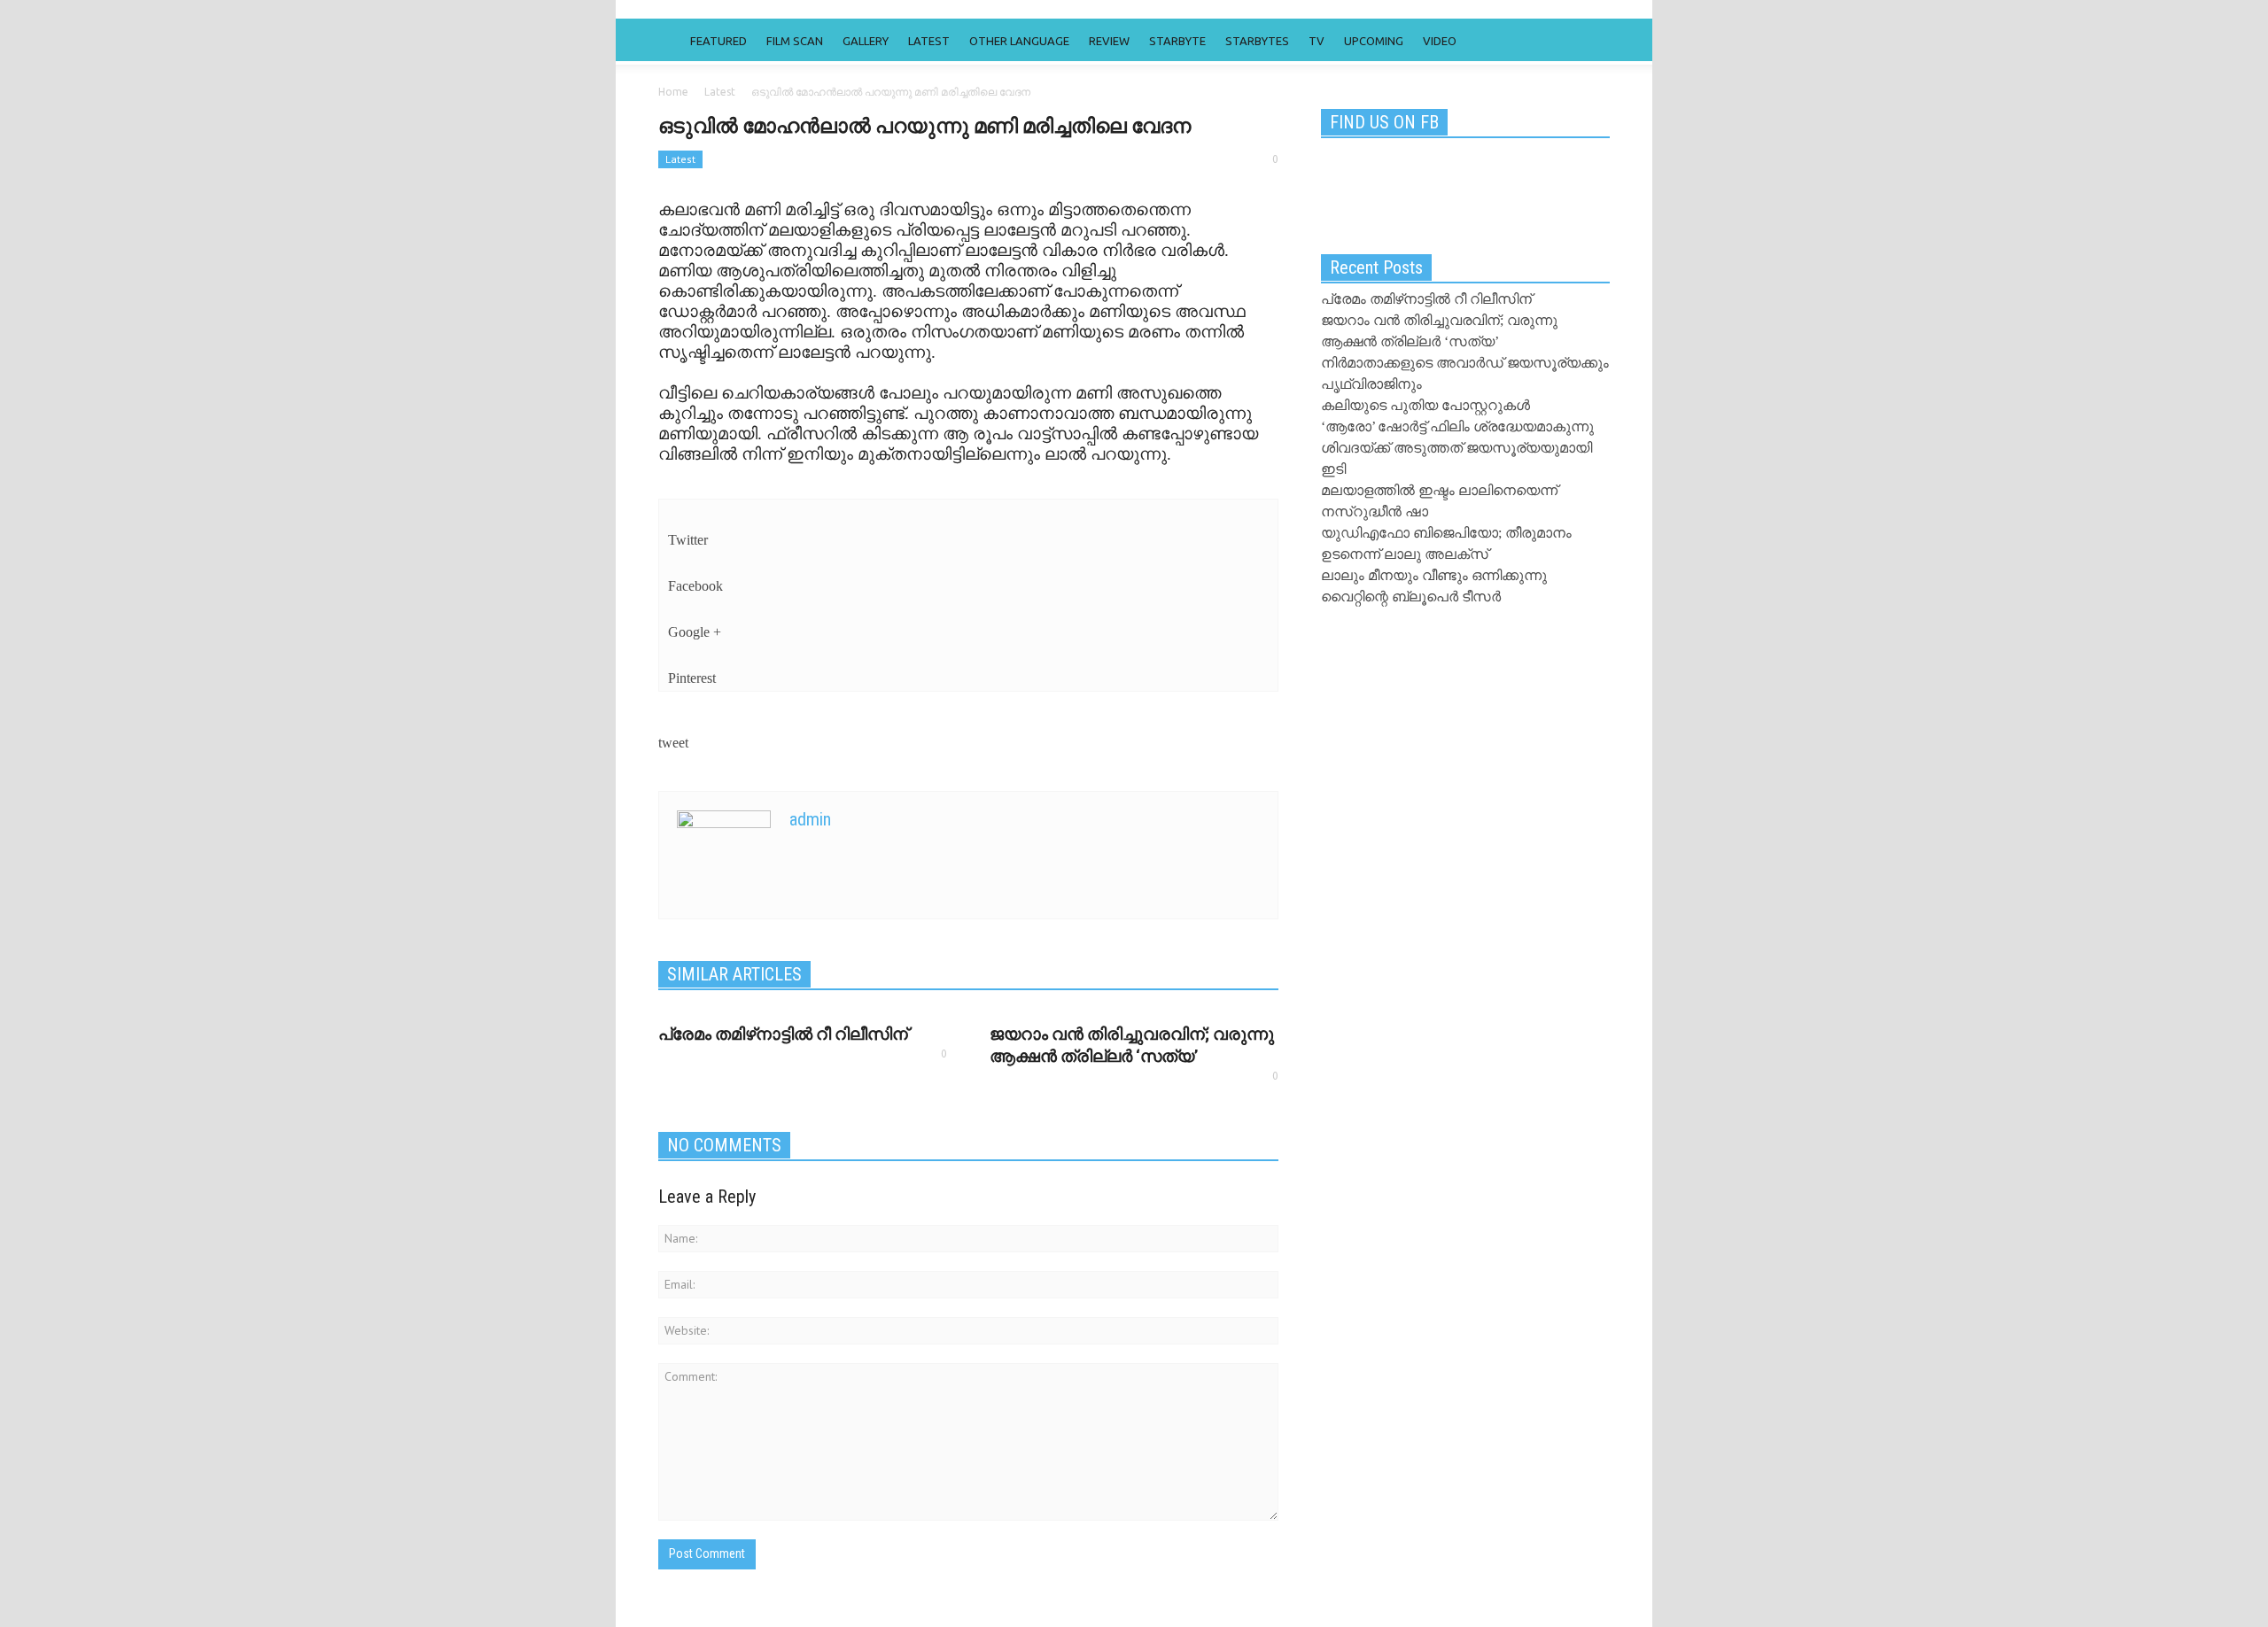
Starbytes (1257, 41)
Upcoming (1374, 41)
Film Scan (795, 41)
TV (1317, 41)
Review (1109, 41)
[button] (1592, 40)
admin (810, 819)
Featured (718, 41)
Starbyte (1177, 41)
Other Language (1019, 41)
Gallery (866, 41)
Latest (929, 41)
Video (1440, 41)
